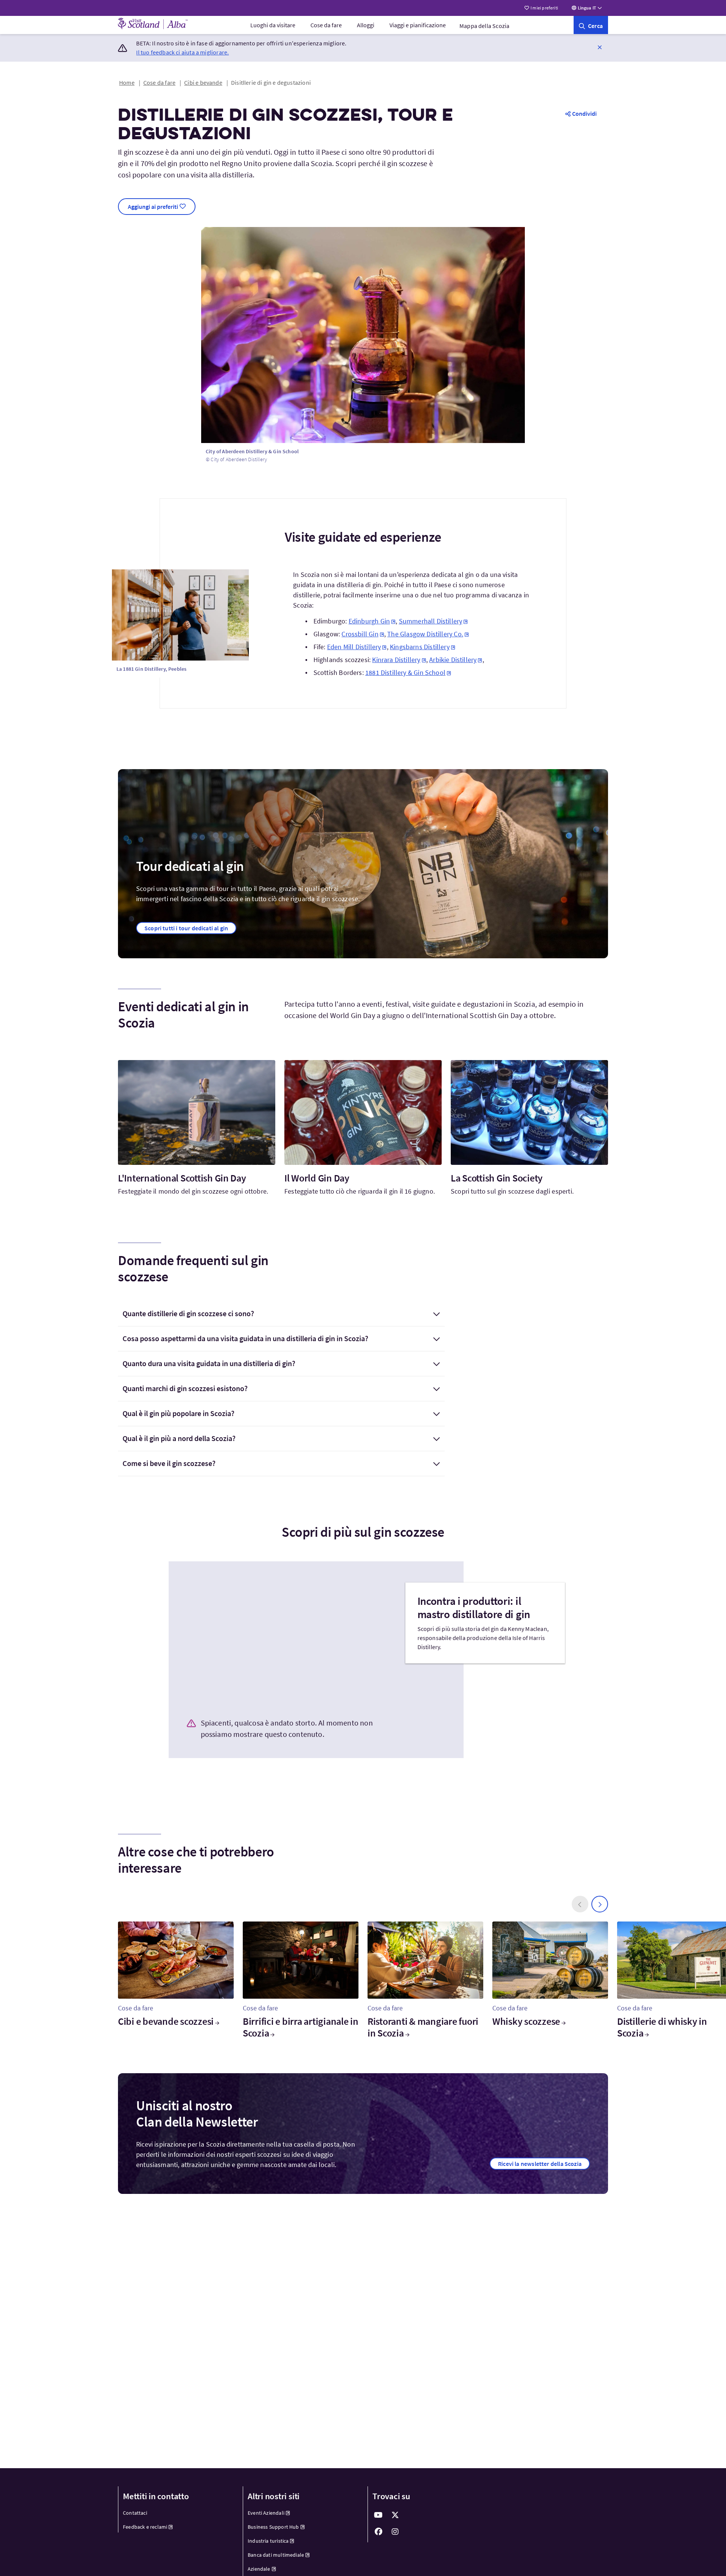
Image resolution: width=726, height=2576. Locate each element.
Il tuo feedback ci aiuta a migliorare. (182, 52)
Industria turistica (268, 2541)
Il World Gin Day (317, 1178)
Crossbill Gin (360, 634)
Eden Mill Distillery (354, 647)
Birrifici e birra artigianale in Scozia (301, 2027)
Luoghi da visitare (273, 25)
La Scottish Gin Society (497, 1178)
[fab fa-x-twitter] (395, 2515)
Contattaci (135, 2513)
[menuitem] (273, 25)
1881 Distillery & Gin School (405, 672)
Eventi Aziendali (266, 2513)
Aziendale (259, 2569)
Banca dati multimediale (276, 2555)
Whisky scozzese (526, 2021)
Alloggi (366, 25)
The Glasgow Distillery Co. (425, 634)
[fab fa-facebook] (379, 2532)
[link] (591, 25)
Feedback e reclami (145, 2527)
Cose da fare (326, 25)
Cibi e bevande (203, 82)
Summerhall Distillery (431, 621)
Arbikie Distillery (453, 660)
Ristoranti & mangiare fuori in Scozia (423, 2027)
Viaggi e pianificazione (418, 25)
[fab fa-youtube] (379, 2515)
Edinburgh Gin (369, 621)
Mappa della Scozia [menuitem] (484, 26)
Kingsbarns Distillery (420, 647)
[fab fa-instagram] (395, 2532)
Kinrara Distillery (396, 660)
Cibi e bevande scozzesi (166, 2021)
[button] (600, 47)
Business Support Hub (273, 2527)
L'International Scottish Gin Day (182, 1178)
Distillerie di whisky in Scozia (662, 2027)
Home (127, 82)
